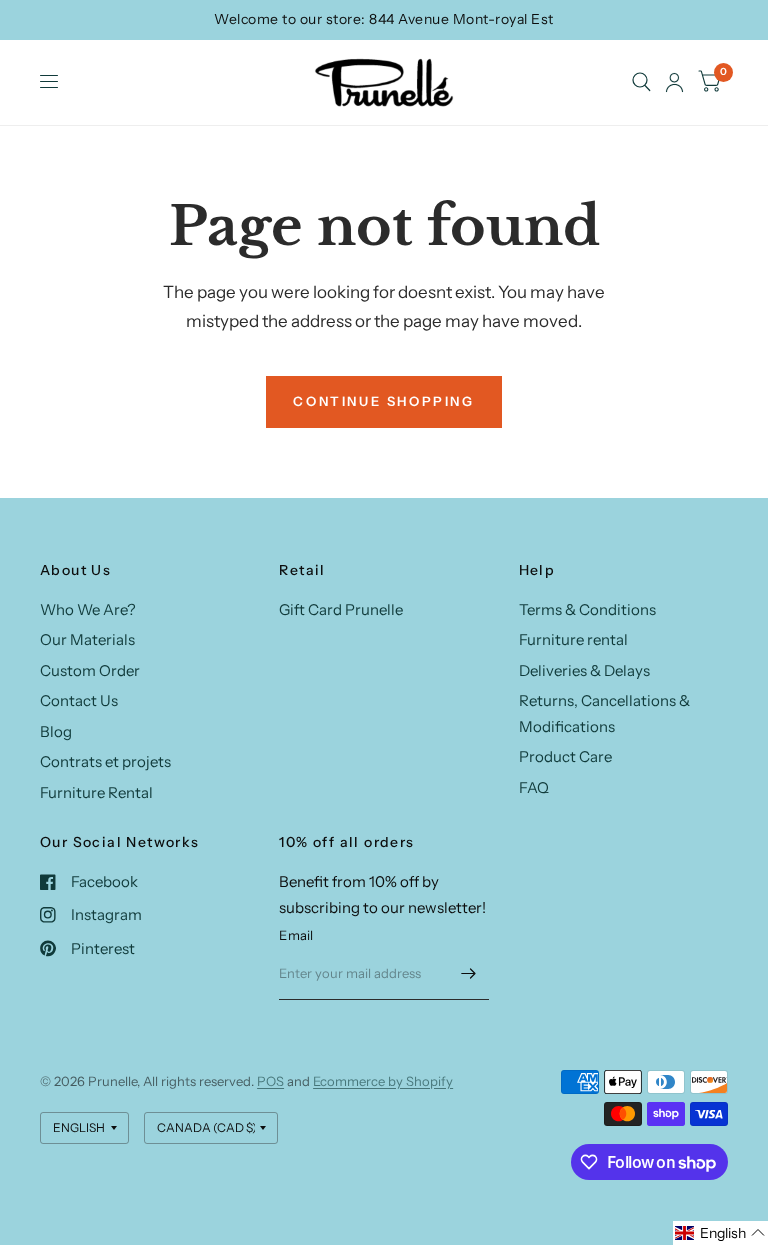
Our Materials (87, 639)
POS (270, 1081)
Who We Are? (88, 609)
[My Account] (674, 82)
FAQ (534, 787)
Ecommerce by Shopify (383, 1081)
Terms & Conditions (587, 609)
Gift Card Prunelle (341, 609)
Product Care (565, 756)
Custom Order (90, 670)
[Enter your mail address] (469, 974)
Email (296, 935)
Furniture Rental (96, 792)
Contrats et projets (105, 761)
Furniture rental (573, 639)
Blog (56, 731)
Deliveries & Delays (584, 670)
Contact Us (79, 700)
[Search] (641, 82)
